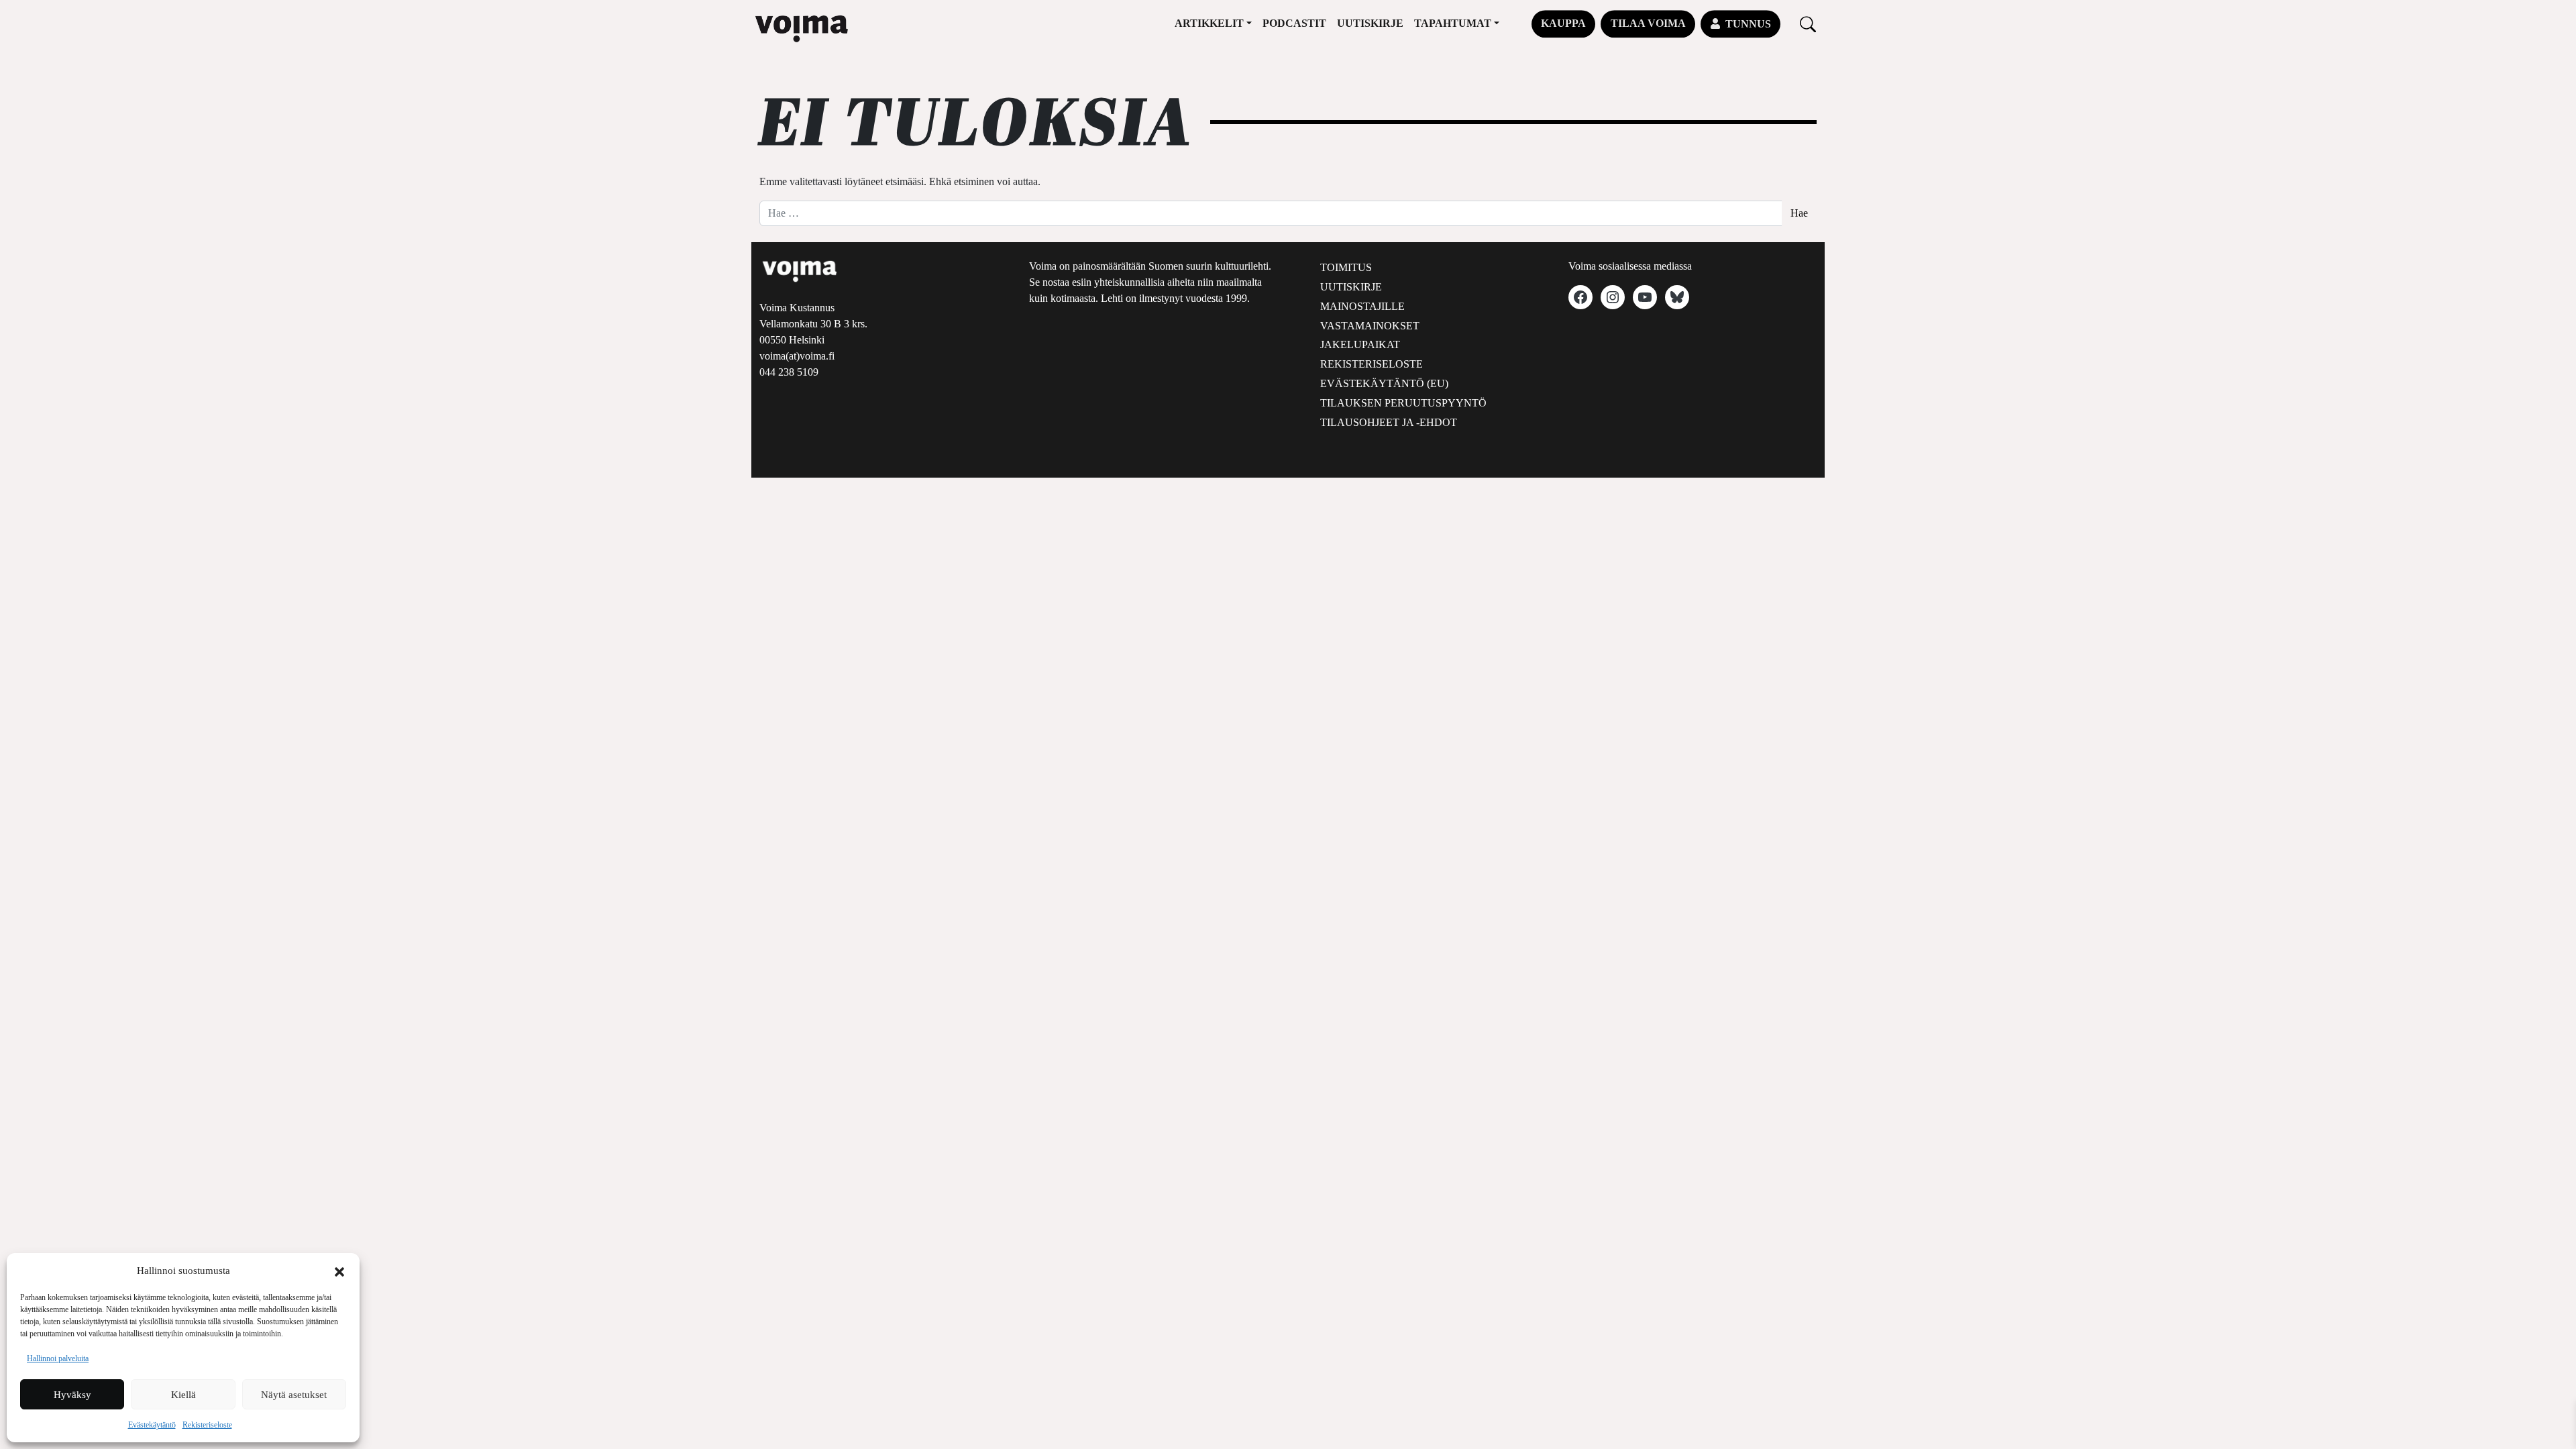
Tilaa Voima (1648, 23)
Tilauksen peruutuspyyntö (1403, 403)
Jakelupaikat (1360, 344)
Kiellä (183, 1395)
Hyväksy (72, 1395)
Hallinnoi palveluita (58, 1358)
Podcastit (1294, 23)
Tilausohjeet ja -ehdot (1389, 422)
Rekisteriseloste (207, 1425)
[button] (339, 1271)
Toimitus (1346, 267)
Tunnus (1748, 24)
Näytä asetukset (294, 1395)
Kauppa (1563, 23)
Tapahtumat (1453, 23)
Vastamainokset (1370, 326)
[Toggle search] (1808, 24)
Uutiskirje (1370, 23)
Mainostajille (1362, 306)
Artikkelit (1209, 23)
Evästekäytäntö (152, 1425)
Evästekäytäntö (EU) (1384, 383)
